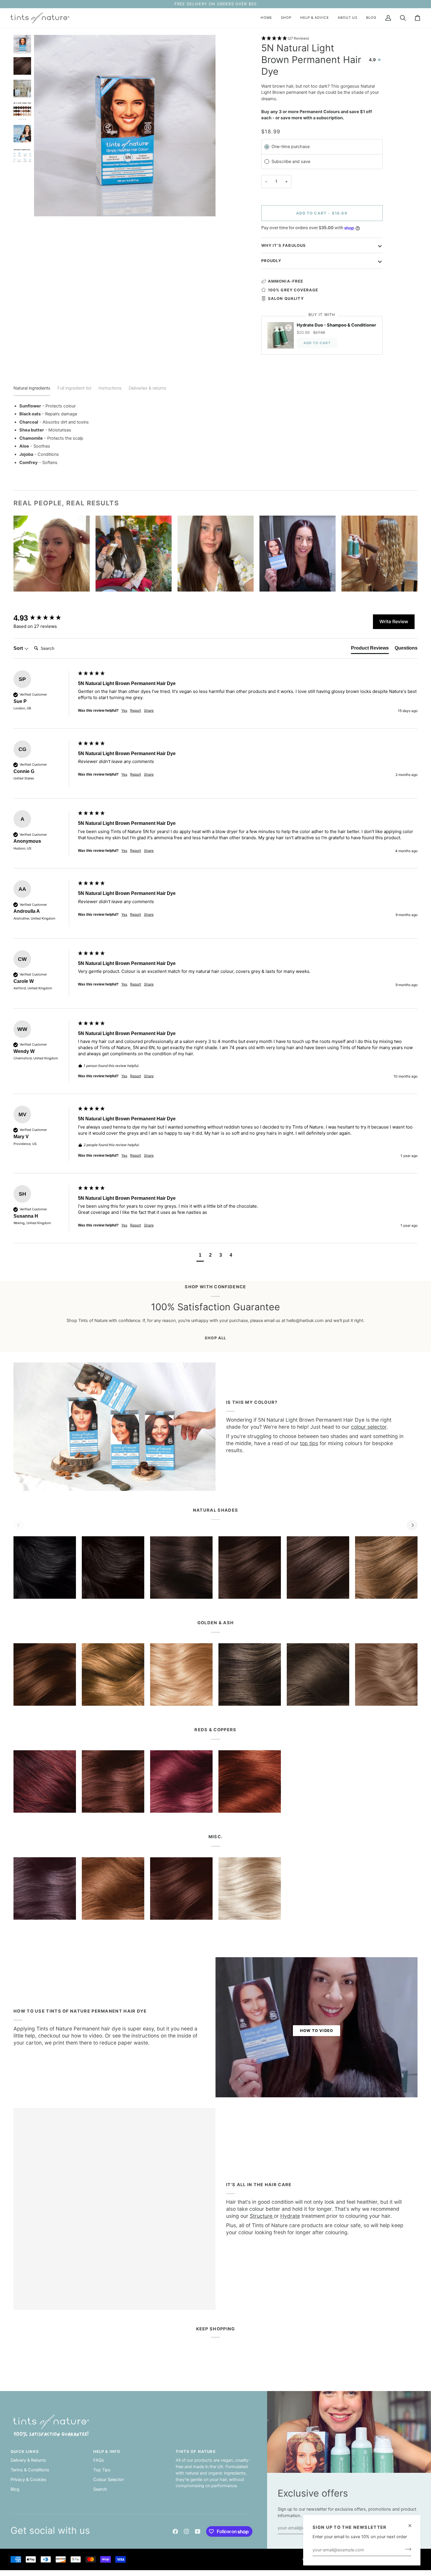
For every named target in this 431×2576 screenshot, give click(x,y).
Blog (15, 2489)
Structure (262, 2216)
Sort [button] (19, 648)
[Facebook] (175, 2531)
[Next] (412, 1525)
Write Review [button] (394, 621)
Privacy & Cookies (28, 2480)
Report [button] (136, 710)
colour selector (369, 1427)
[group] (44, 618)
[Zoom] (45, 205)
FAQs (99, 2460)
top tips (309, 1443)
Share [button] (149, 710)
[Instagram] (186, 2531)
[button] (286, 18)
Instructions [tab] (110, 388)
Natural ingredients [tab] (32, 388)
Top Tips (102, 2470)
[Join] (406, 2549)
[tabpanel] (215, 435)
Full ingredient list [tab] (74, 388)
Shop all (215, 1338)
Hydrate (290, 2216)
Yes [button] (124, 710)
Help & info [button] (107, 2451)
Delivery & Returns (28, 2460)
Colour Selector (108, 2480)
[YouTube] (198, 2531)
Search (100, 2489)
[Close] (412, 2526)
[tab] (370, 649)
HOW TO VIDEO (317, 2030)
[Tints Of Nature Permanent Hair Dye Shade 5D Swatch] (45, 1674)
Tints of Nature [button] (196, 2451)
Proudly (271, 261)
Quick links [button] (25, 2451)
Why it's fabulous (284, 245)
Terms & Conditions (30, 2470)
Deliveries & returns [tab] (147, 388)
